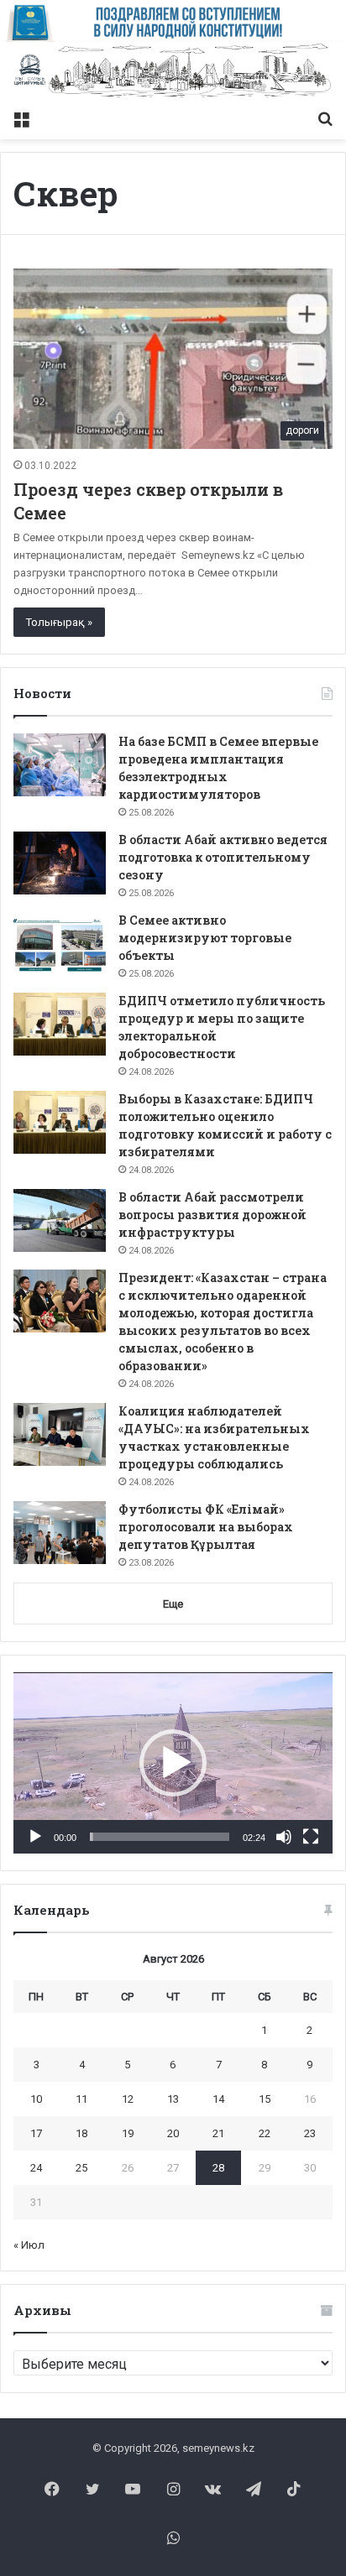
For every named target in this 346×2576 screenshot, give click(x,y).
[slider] (160, 1837)
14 (218, 2099)
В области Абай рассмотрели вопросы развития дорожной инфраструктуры (212, 1215)
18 (81, 2133)
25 (81, 2168)
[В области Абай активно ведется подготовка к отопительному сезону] (60, 863)
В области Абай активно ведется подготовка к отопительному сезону (223, 857)
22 (265, 2133)
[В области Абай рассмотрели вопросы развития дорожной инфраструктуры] (60, 1220)
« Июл (29, 2245)
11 (81, 2099)
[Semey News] (173, 72)
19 (128, 2133)
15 (265, 2099)
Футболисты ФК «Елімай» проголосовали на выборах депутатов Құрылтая (206, 1527)
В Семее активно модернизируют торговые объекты (205, 938)
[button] (173, 1763)
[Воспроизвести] (35, 1837)
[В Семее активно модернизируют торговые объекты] (60, 944)
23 (310, 2133)
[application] (173, 1763)
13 (173, 2099)
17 (36, 2133)
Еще (173, 1604)
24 (36, 2168)
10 (36, 2099)
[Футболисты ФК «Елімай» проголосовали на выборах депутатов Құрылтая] (60, 1533)
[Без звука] (284, 1837)
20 (173, 2133)
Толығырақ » (59, 622)
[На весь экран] (311, 1837)
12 (128, 2099)
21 (218, 2133)
